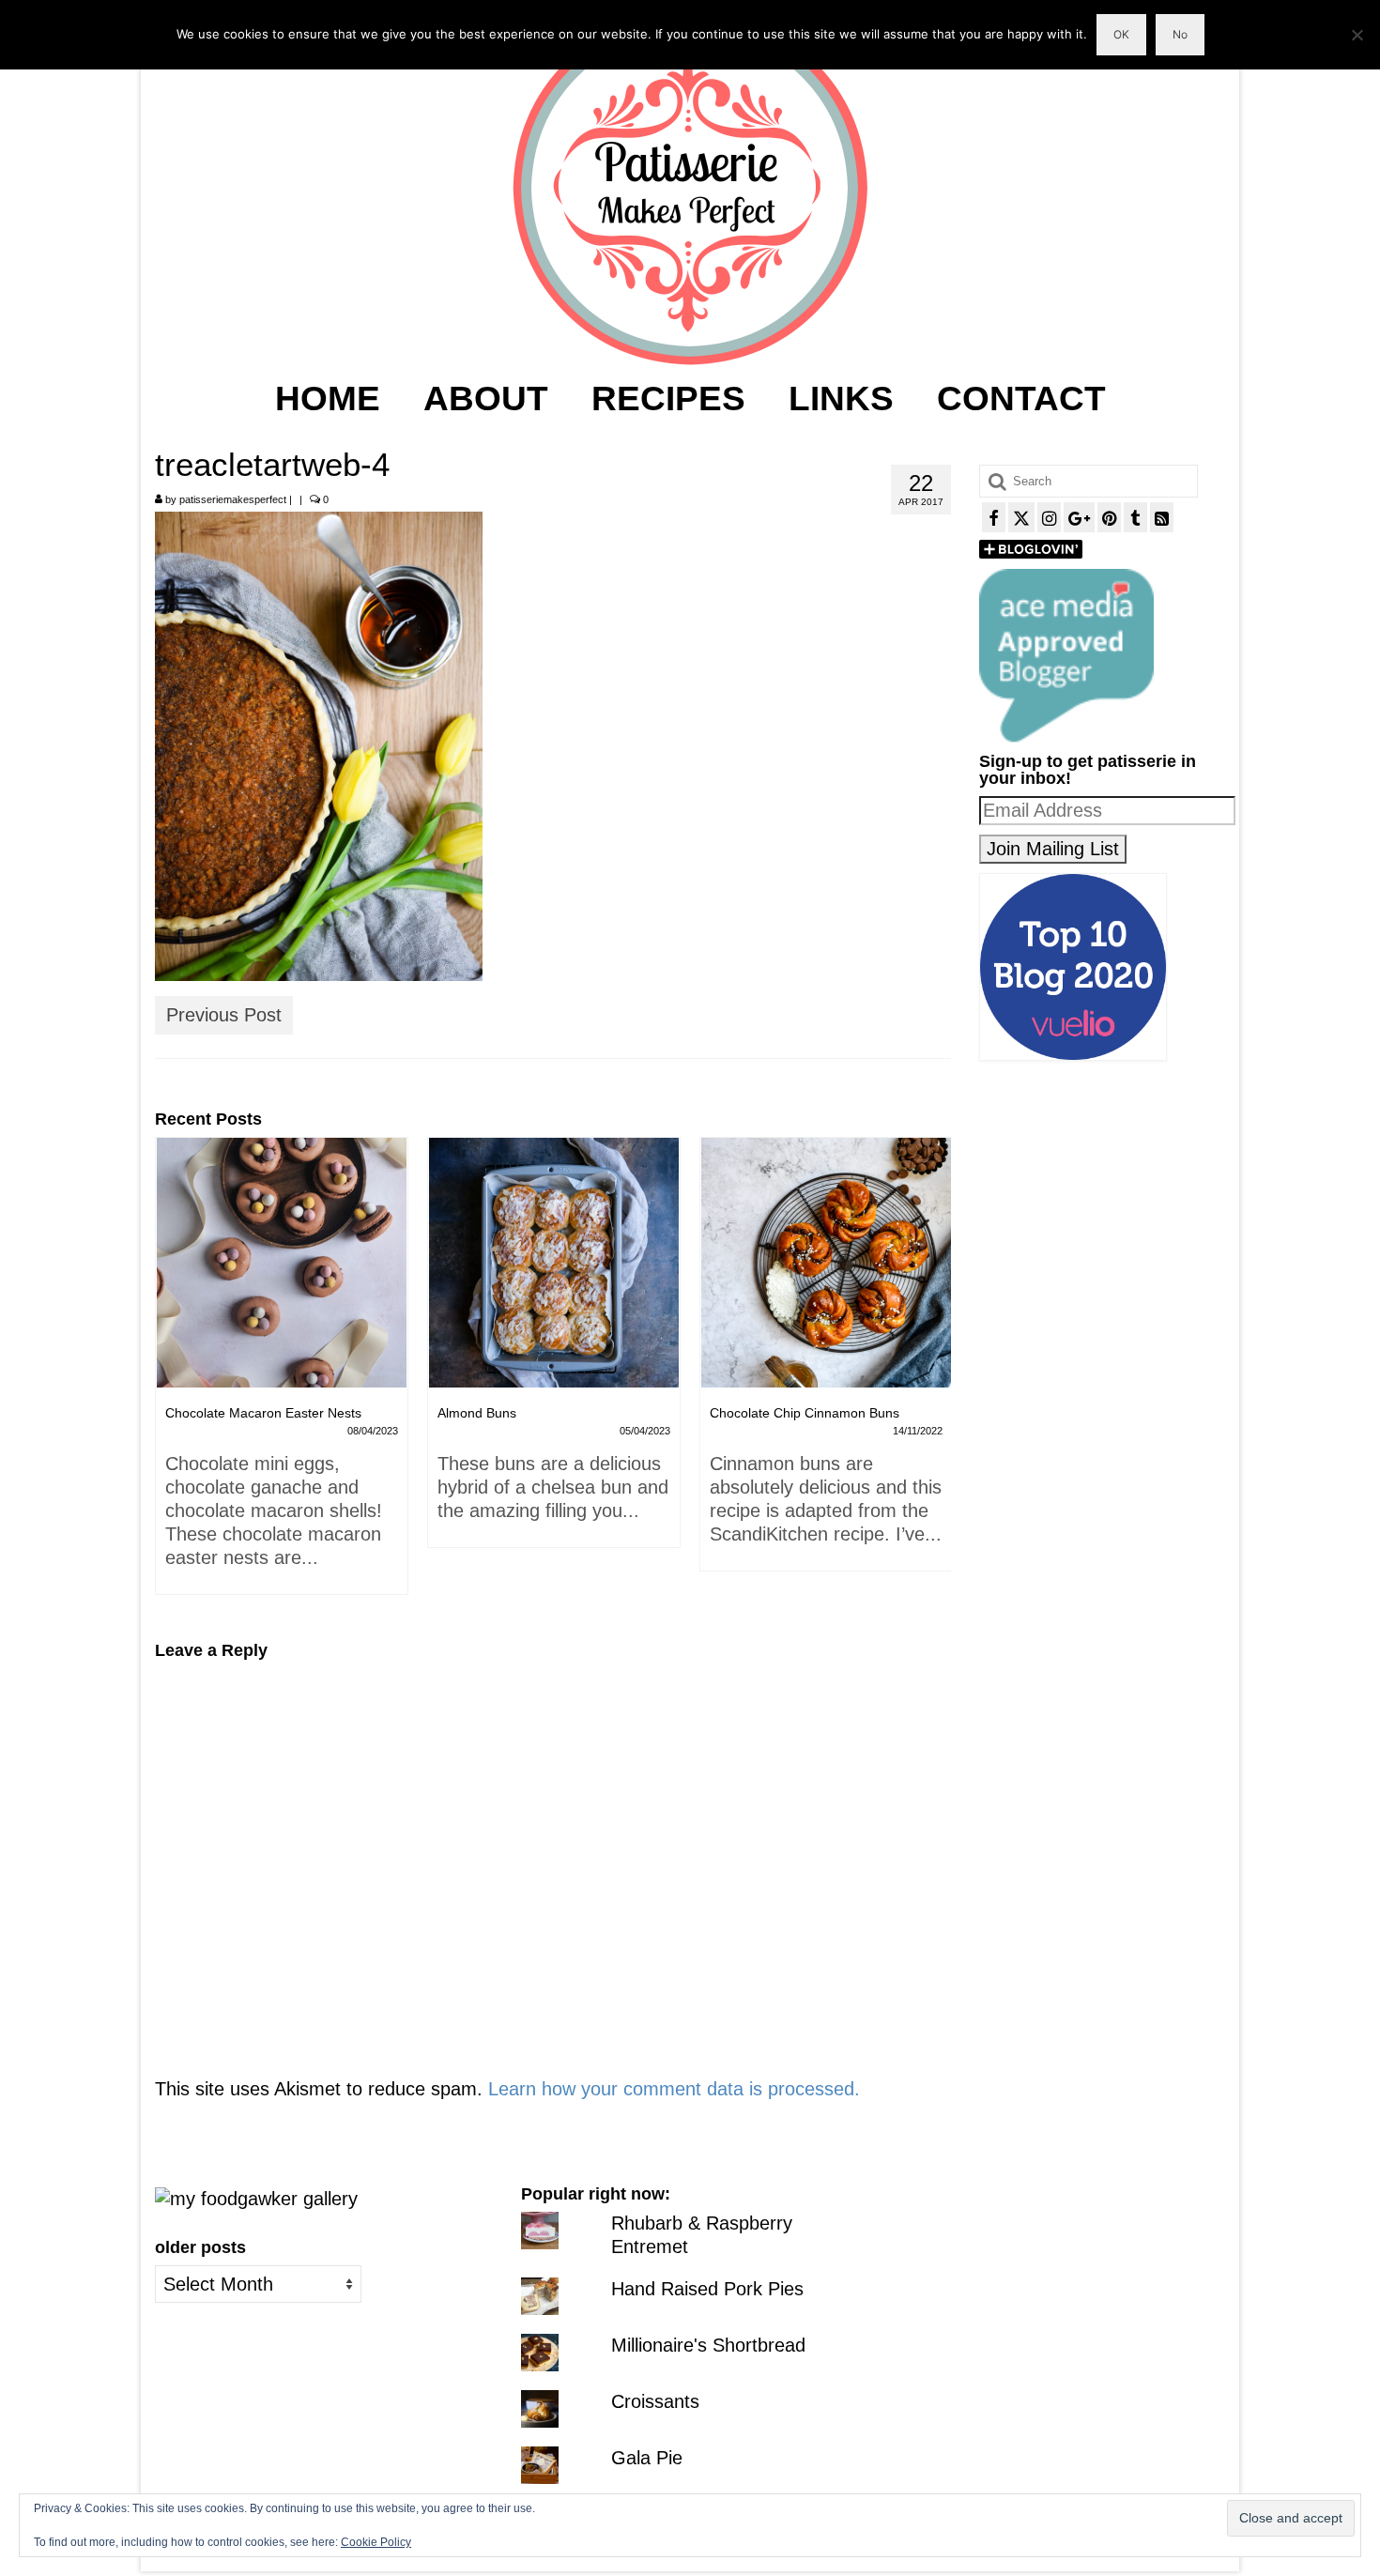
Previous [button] (171, 1376)
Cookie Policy (376, 2542)
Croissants (655, 2401)
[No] (1357, 35)
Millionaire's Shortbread (708, 2345)
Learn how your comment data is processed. (674, 2089)
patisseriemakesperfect (233, 499)
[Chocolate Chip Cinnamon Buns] (554, 1263)
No (1180, 34)
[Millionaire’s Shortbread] (826, 1263)
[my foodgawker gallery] (256, 2197)
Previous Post (224, 1015)
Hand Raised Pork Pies (707, 2289)
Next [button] (935, 1376)
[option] (282, 1352)
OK (1121, 34)
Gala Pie (647, 2458)
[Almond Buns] (282, 1263)
